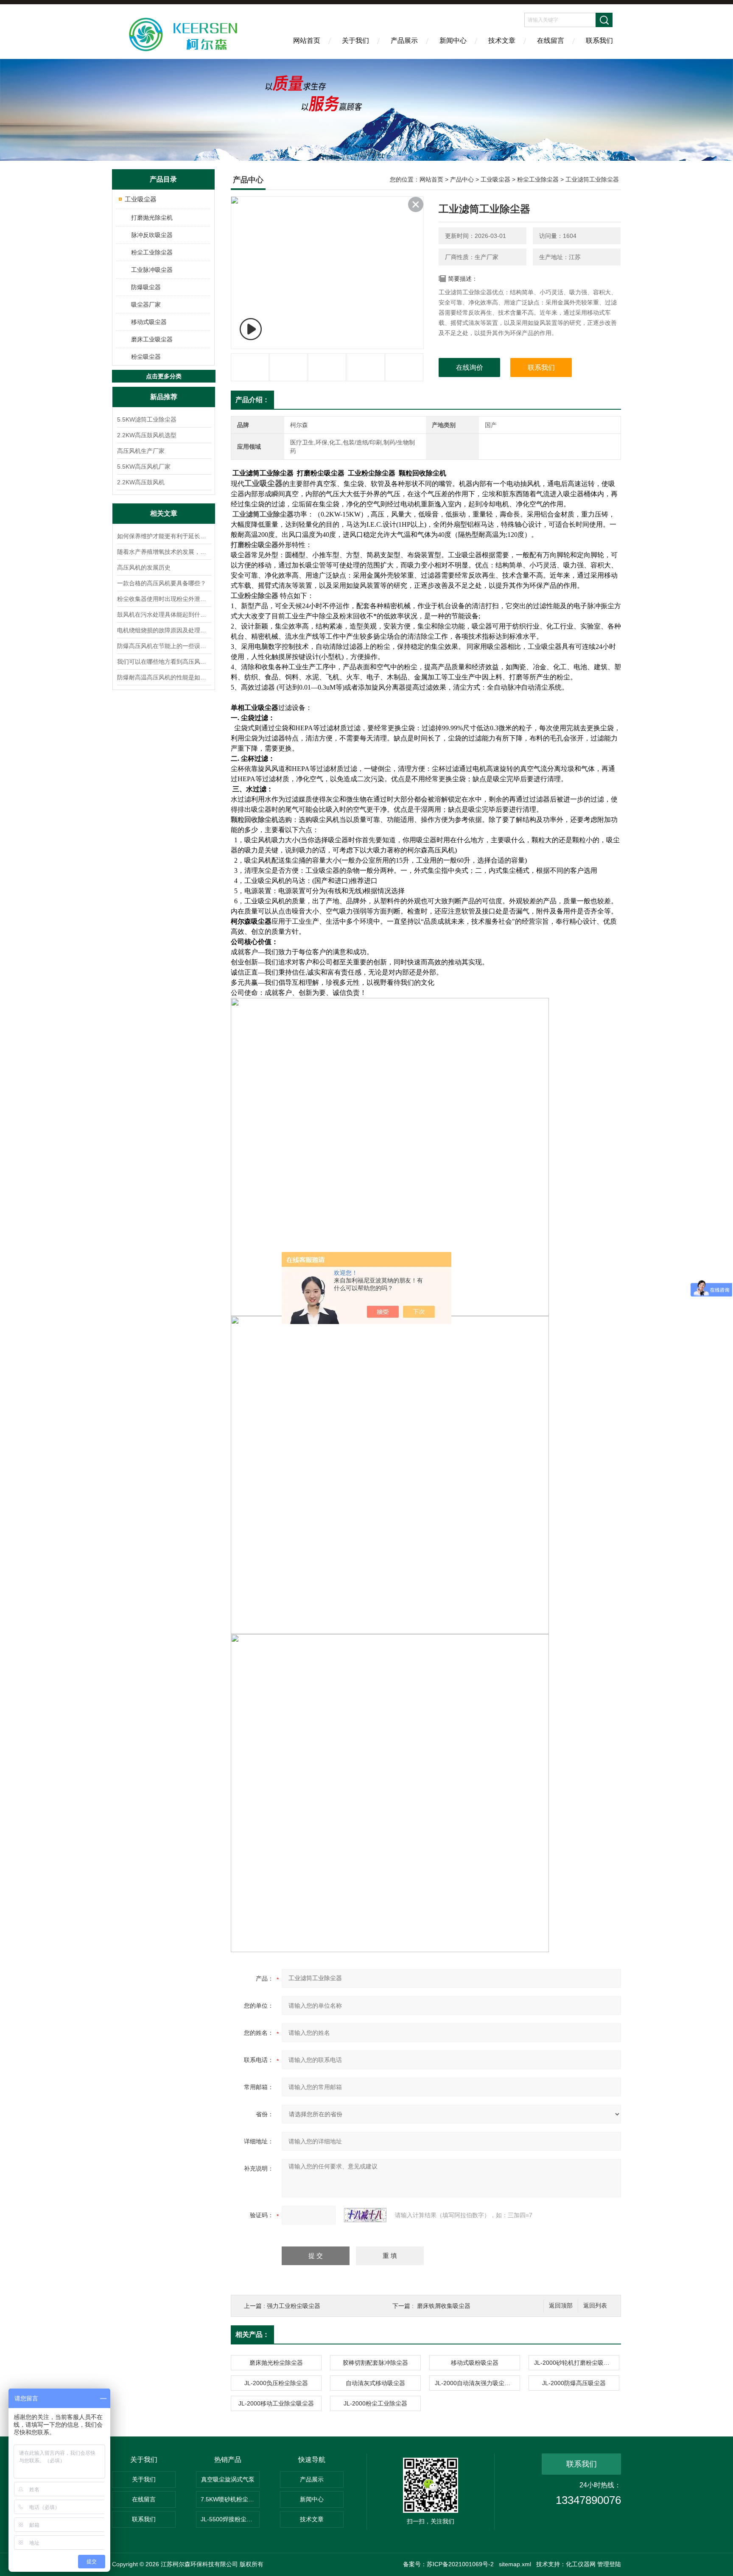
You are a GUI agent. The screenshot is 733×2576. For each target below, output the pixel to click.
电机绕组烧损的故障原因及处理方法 (164, 630)
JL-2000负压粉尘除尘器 (276, 2383)
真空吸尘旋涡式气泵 (228, 2479)
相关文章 (164, 513)
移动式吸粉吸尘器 (475, 2363)
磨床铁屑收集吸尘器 (444, 2306)
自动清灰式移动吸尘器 (375, 2383)
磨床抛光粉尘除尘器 (276, 2363)
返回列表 (595, 2306)
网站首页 (307, 41)
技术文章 (502, 41)
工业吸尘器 (141, 199)
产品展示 (404, 41)
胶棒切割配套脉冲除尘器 (375, 2363)
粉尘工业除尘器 (152, 252)
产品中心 (462, 179)
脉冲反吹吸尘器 (152, 235)
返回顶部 (561, 2306)
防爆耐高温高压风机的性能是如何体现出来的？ (164, 677)
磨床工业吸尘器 (152, 339)
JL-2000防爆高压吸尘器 (574, 2383)
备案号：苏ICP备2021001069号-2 (448, 2564)
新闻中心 (453, 41)
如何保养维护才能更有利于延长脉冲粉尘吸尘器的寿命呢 (164, 536)
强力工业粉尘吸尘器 (294, 2306)
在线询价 (470, 367)
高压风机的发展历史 (144, 567)
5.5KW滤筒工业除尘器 (147, 419)
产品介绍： (252, 400)
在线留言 (551, 41)
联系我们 (599, 41)
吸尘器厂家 (146, 305)
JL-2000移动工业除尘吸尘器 (276, 2403)
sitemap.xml (515, 2564)
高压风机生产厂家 (141, 451)
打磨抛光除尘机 (152, 218)
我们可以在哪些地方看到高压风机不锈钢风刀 (164, 662)
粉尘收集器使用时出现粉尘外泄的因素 (164, 599)
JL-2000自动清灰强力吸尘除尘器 (477, 2383)
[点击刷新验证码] (365, 2215)
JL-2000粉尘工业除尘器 (375, 2403)
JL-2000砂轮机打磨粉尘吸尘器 (575, 2363)
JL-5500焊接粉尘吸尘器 (230, 2519)
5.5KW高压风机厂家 (144, 467)
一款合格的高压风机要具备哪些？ (162, 583)
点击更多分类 (164, 376)
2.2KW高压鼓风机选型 (147, 435)
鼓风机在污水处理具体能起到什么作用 (164, 615)
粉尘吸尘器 (146, 357)
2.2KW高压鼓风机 (141, 482)
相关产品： (252, 2334)
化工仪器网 (581, 2564)
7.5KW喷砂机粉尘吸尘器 (230, 2499)
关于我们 (355, 41)
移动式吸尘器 (149, 322)
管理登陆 (609, 2564)
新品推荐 (164, 397)
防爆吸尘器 (146, 287)
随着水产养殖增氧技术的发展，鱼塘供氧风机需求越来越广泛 (164, 552)
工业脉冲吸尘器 (152, 270)
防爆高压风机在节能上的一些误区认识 (164, 646)
